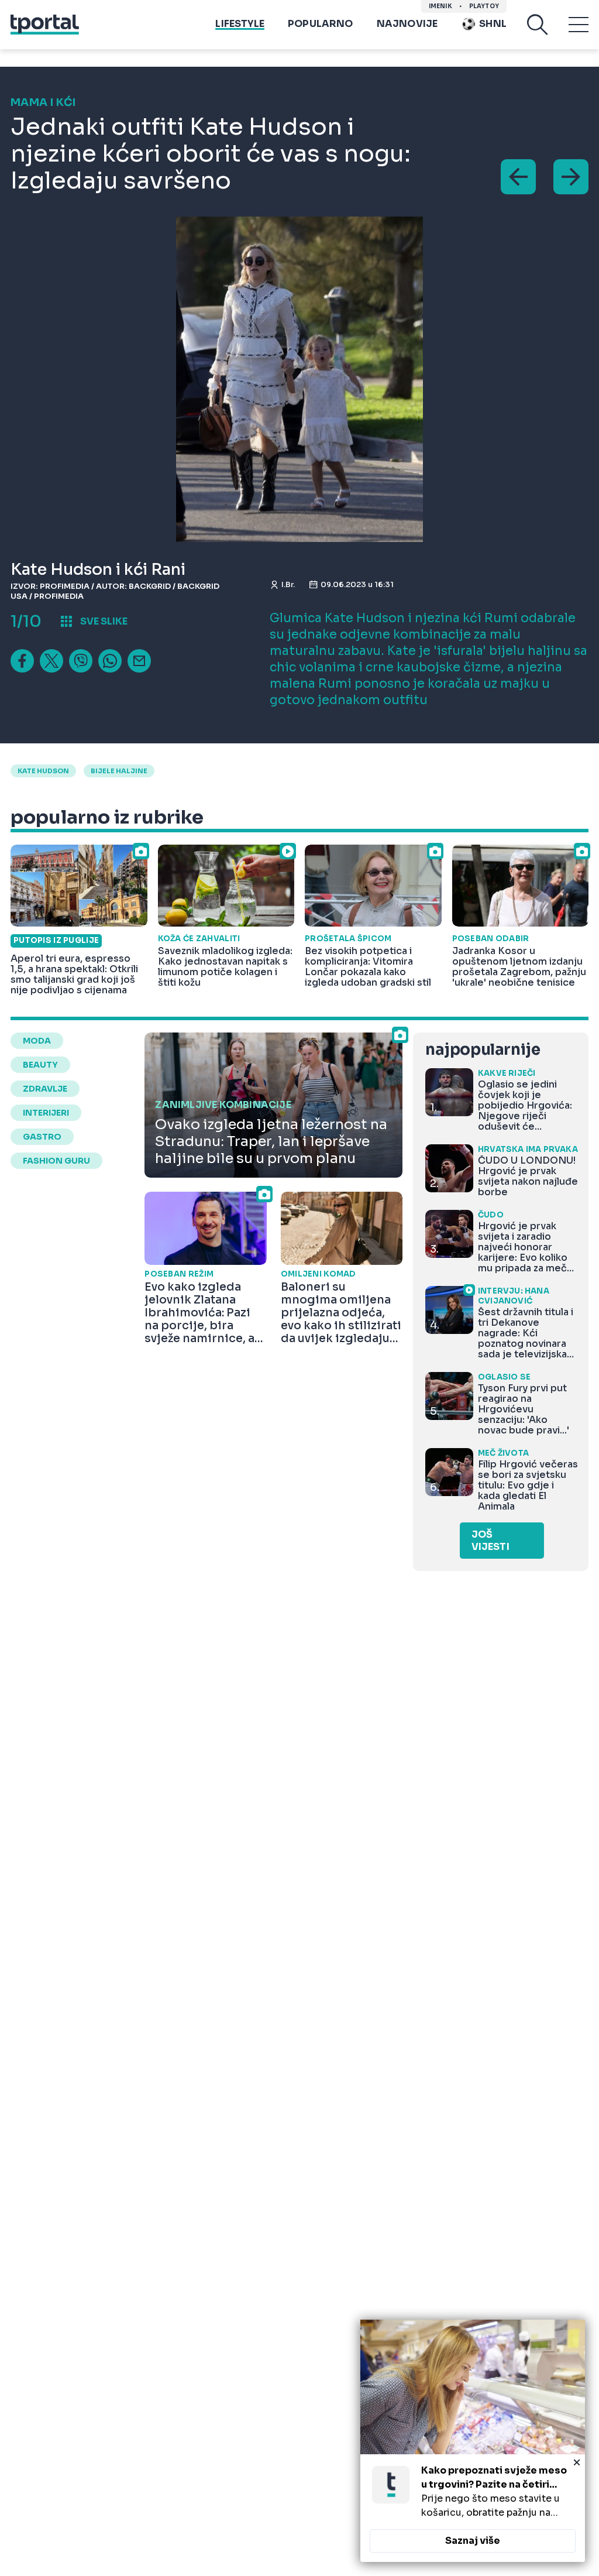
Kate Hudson (43, 771)
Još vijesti (490, 1541)
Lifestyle (240, 24)
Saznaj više (473, 2541)
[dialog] (473, 2441)
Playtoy (484, 6)
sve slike (104, 621)
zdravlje (45, 1089)
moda (37, 1041)
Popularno (321, 24)
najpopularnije (483, 1050)
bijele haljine (119, 771)
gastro (42, 1137)
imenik (440, 6)
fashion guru (56, 1161)
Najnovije (407, 24)
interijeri (46, 1113)
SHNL (493, 24)
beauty (40, 1065)
